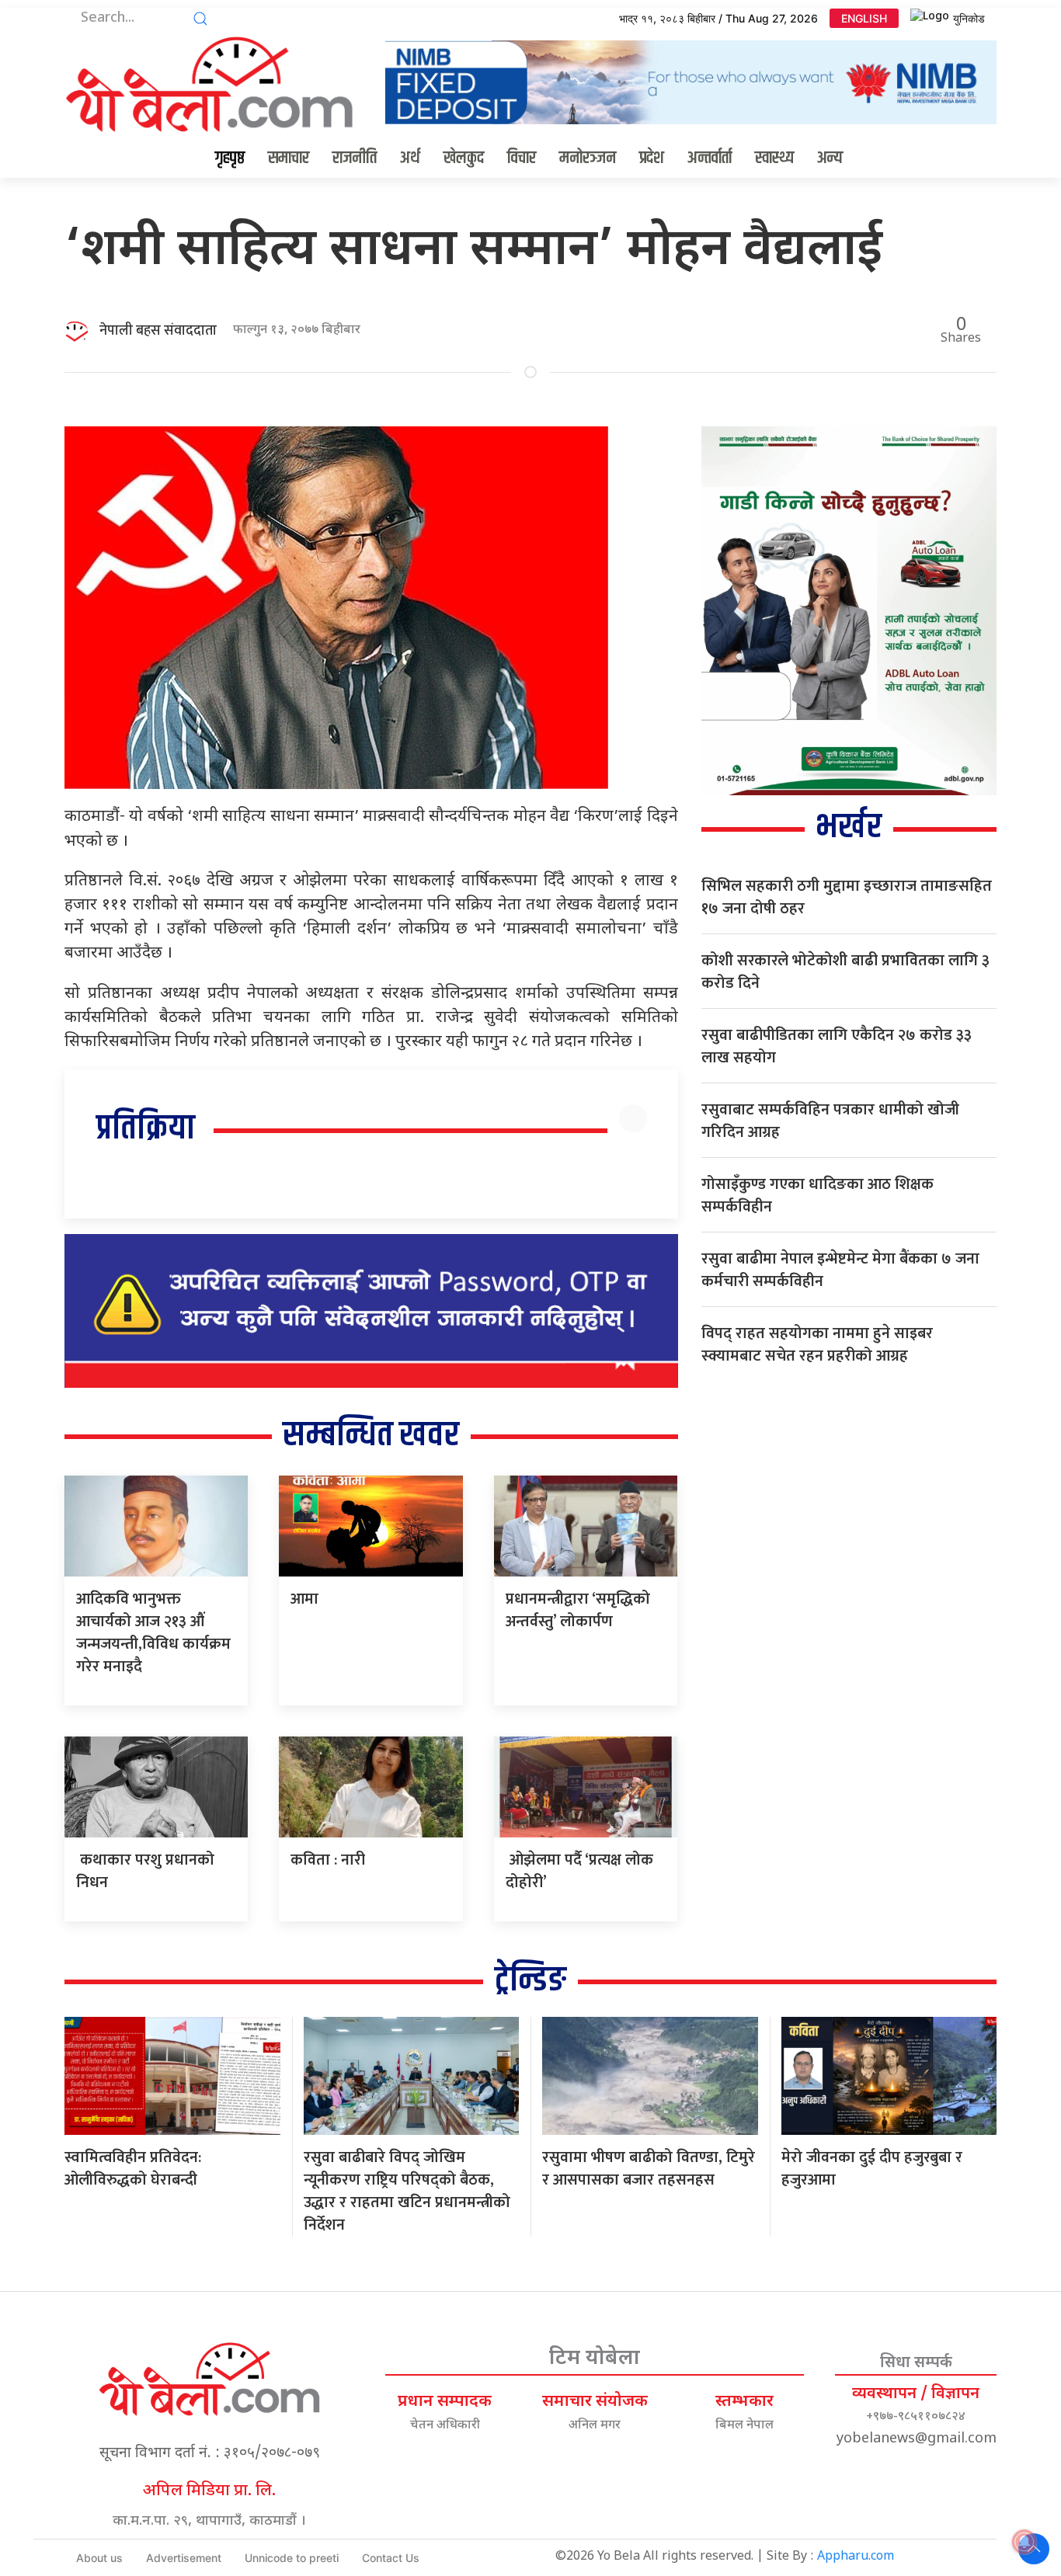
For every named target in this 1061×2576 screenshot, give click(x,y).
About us (99, 2558)
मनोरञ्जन (588, 158)
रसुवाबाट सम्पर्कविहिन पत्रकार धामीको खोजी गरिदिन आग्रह (830, 1121)
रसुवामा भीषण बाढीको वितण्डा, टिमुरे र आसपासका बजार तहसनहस (649, 2169)
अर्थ (410, 158)
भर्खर (849, 827)
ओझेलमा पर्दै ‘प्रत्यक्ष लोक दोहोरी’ (579, 1871)
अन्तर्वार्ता (710, 158)
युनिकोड (969, 18)
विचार (522, 158)
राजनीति (355, 158)
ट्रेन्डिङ (530, 1981)
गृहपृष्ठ (230, 158)
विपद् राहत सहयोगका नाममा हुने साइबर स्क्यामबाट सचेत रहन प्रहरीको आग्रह (817, 1345)
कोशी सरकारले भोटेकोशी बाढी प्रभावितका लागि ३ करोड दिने (845, 972)
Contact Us (391, 2558)
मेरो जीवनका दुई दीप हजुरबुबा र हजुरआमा (872, 2169)
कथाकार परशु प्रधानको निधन (145, 1871)
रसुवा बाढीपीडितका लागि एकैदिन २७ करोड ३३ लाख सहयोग (837, 1046)
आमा (304, 1599)
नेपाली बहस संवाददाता (158, 331)
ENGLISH (864, 18)
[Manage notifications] (1024, 2542)
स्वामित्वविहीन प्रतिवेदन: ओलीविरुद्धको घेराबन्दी (133, 2169)
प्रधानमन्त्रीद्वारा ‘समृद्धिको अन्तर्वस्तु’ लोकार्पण (578, 1610)
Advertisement (184, 2558)
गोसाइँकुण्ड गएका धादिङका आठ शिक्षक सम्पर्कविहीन (817, 1196)
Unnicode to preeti (292, 2558)
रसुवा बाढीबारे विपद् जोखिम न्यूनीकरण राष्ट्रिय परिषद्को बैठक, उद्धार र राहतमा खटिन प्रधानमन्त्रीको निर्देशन (407, 2191)
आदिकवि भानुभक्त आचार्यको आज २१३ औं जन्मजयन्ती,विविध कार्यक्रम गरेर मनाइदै (153, 1633)
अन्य (830, 158)
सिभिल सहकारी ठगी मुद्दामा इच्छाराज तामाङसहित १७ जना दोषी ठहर (847, 897)
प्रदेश (652, 158)
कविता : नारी (332, 1860)
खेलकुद (464, 158)
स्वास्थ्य (774, 158)
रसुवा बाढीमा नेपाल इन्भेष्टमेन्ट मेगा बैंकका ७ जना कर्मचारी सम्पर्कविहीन (840, 1270)
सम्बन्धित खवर (371, 1436)
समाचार (289, 158)
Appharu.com (856, 2557)
